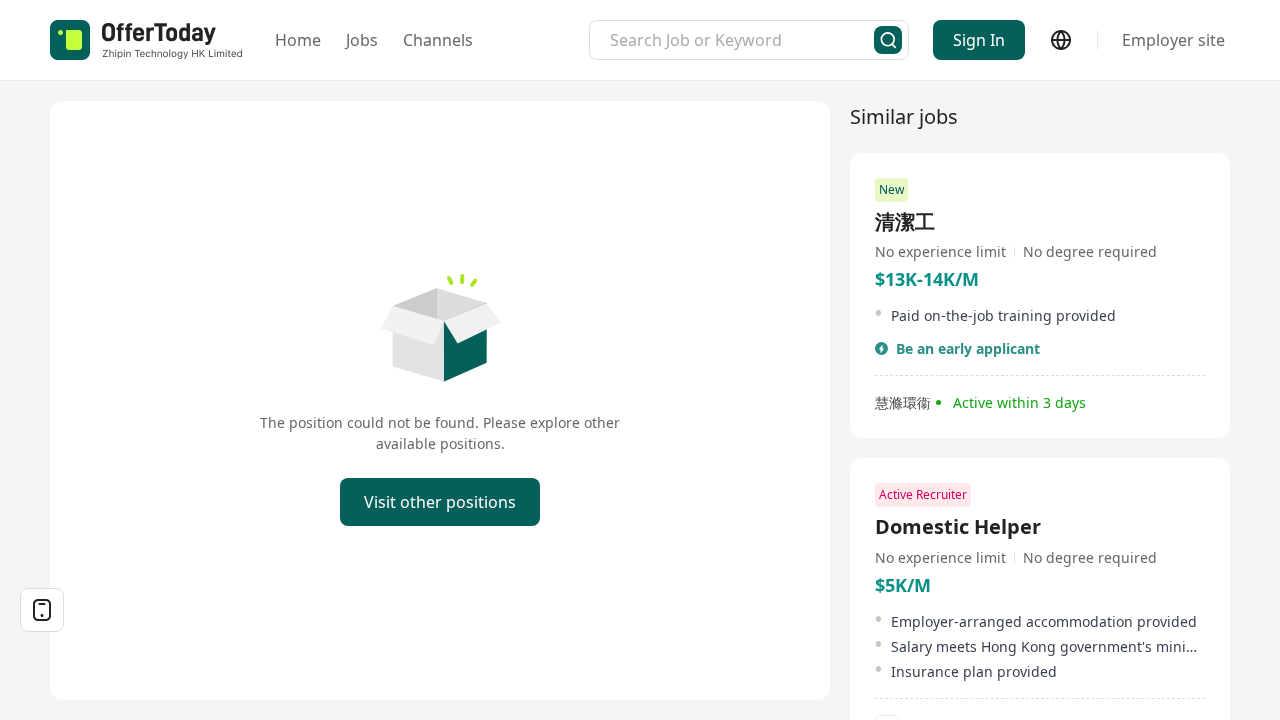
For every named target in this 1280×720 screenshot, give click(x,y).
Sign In (979, 40)
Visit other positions (440, 502)
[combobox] (742, 40)
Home (298, 40)
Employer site (1173, 40)
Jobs (362, 40)
